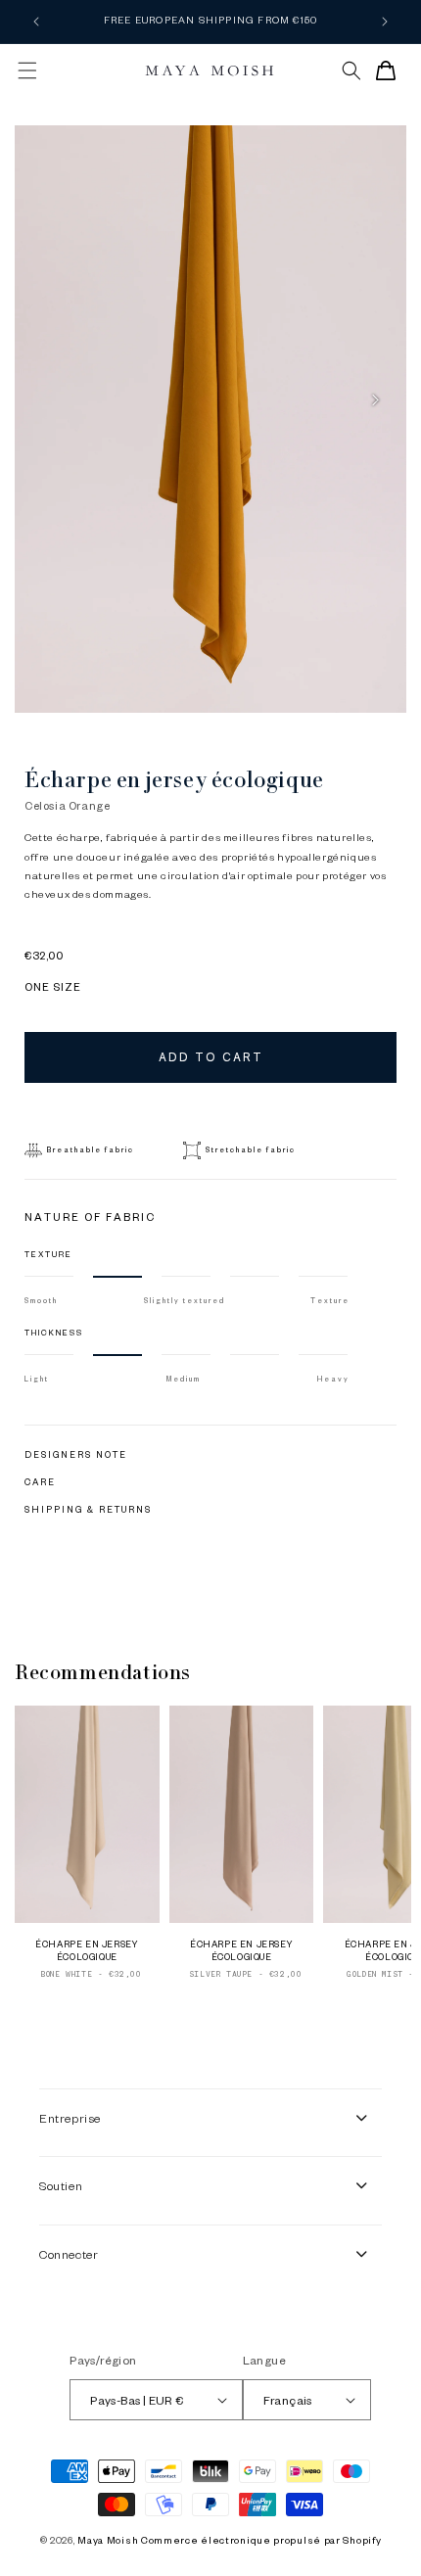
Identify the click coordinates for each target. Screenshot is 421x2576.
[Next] (375, 399)
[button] (27, 70)
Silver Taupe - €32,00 (246, 1974)
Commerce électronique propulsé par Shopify (261, 2539)
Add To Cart (211, 1057)
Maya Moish (108, 2539)
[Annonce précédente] (36, 22)
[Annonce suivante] (385, 22)
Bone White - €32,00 (91, 1974)
